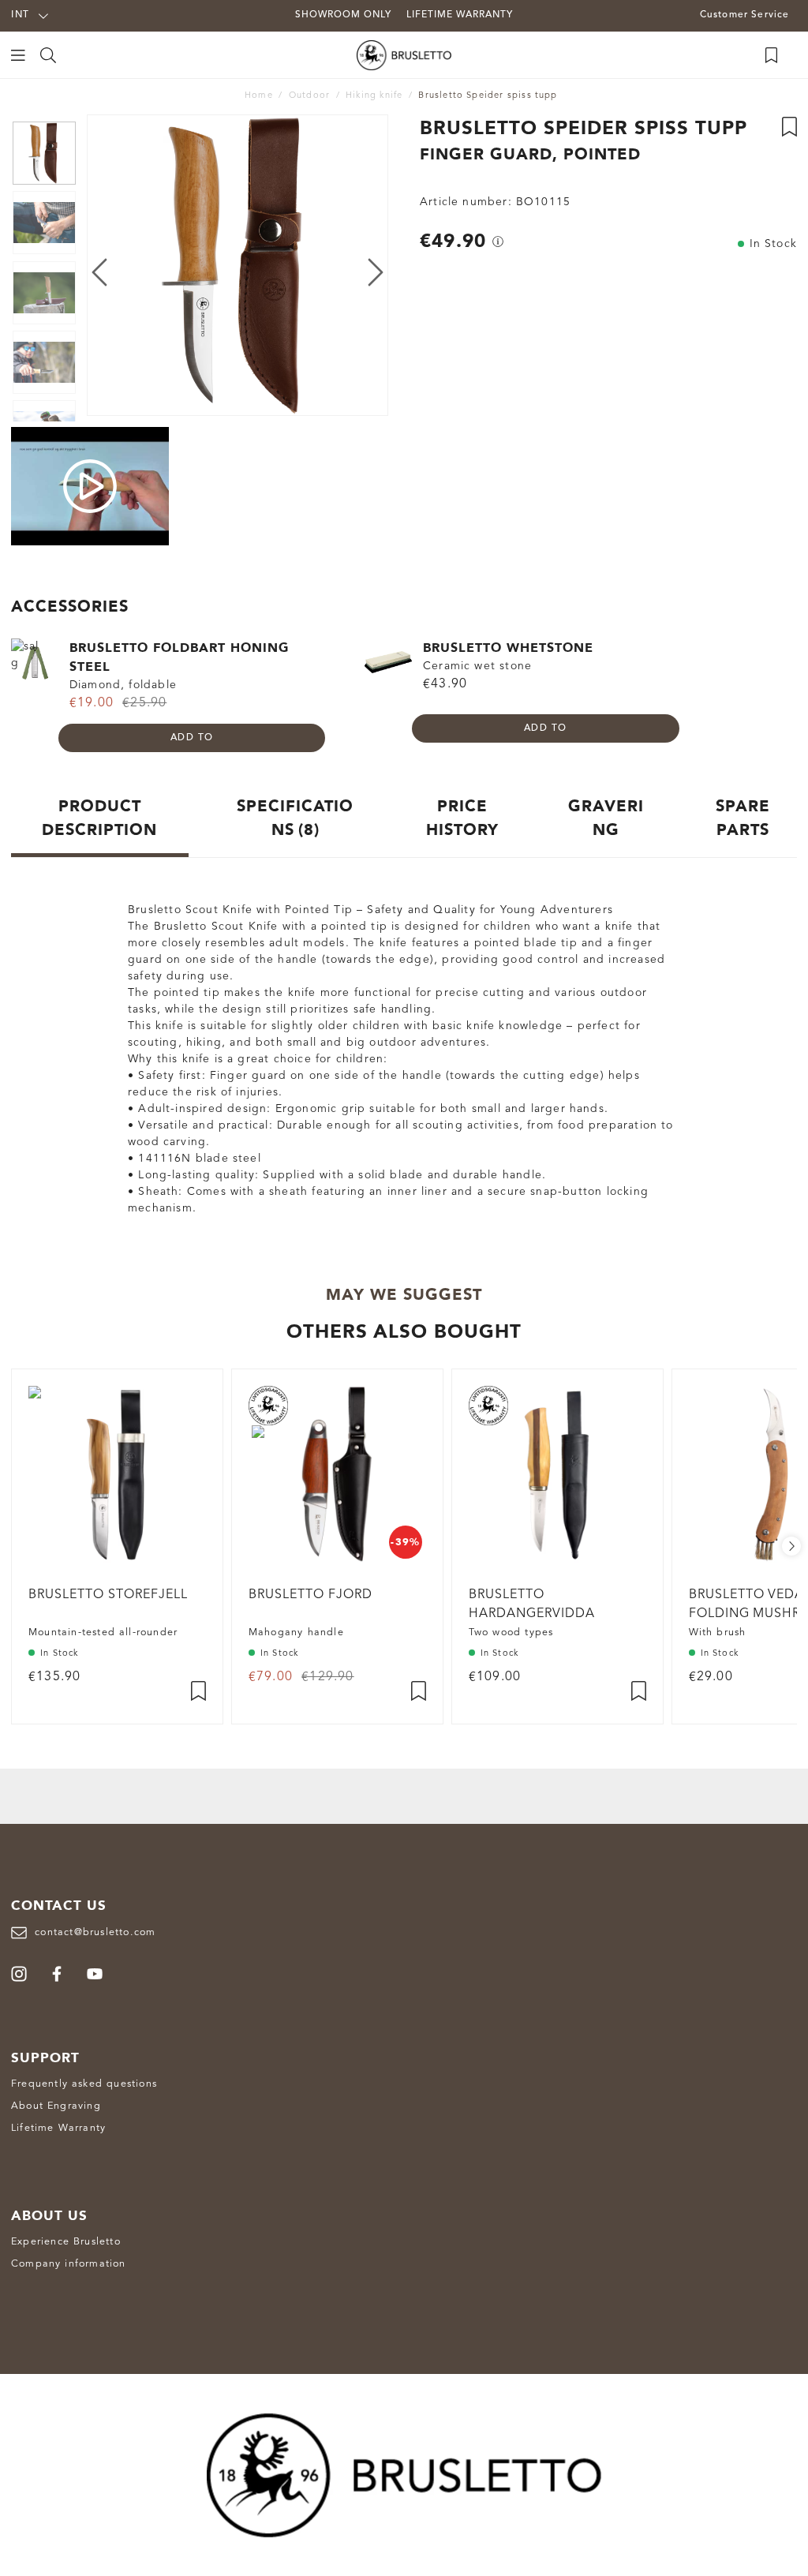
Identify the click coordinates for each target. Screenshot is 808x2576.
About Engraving (56, 2106)
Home (259, 96)
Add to (192, 738)
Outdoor (309, 96)
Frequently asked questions (84, 2084)
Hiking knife (374, 96)
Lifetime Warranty (58, 2128)
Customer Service (745, 15)
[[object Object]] (498, 241)
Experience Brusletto (66, 2242)
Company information (69, 2264)
